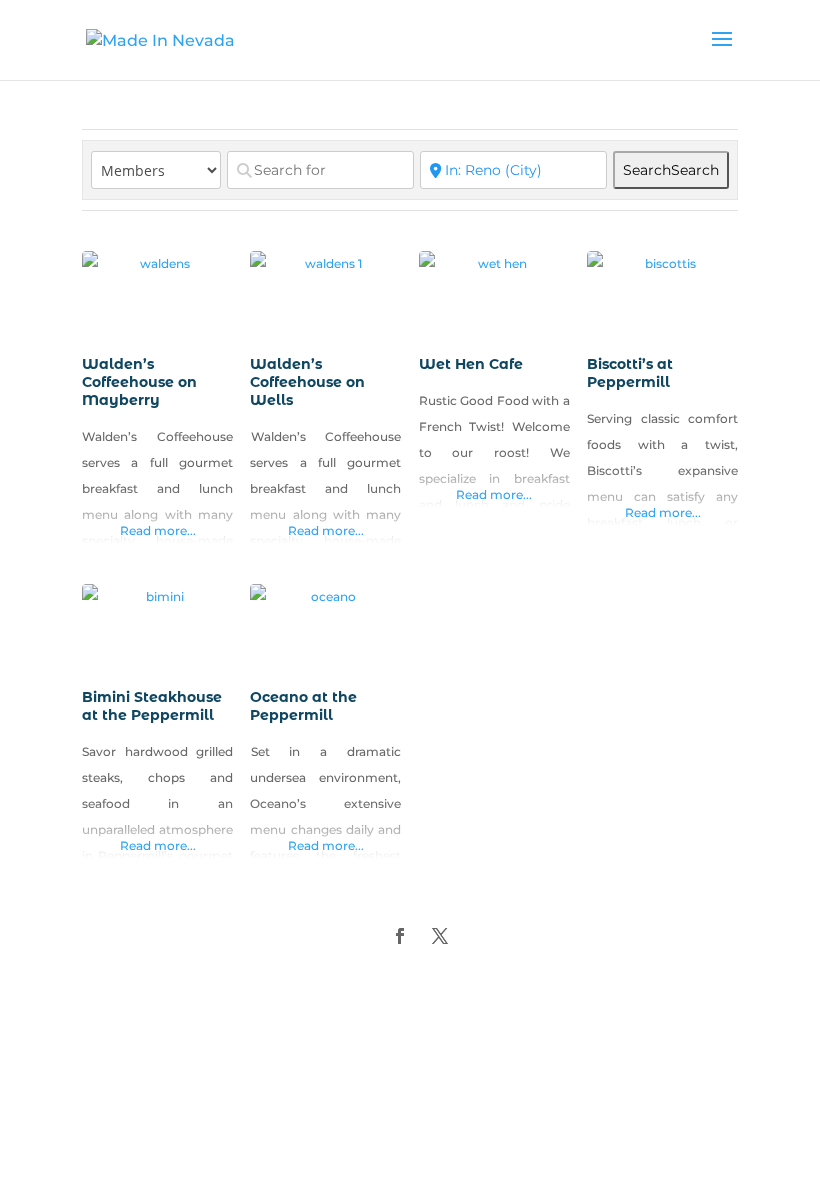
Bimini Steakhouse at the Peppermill (152, 706)
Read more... (158, 530)
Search (671, 170)
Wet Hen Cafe (471, 364)
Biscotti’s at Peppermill (630, 373)
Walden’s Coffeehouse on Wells (307, 382)
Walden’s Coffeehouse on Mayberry (139, 382)
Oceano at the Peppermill (303, 706)
